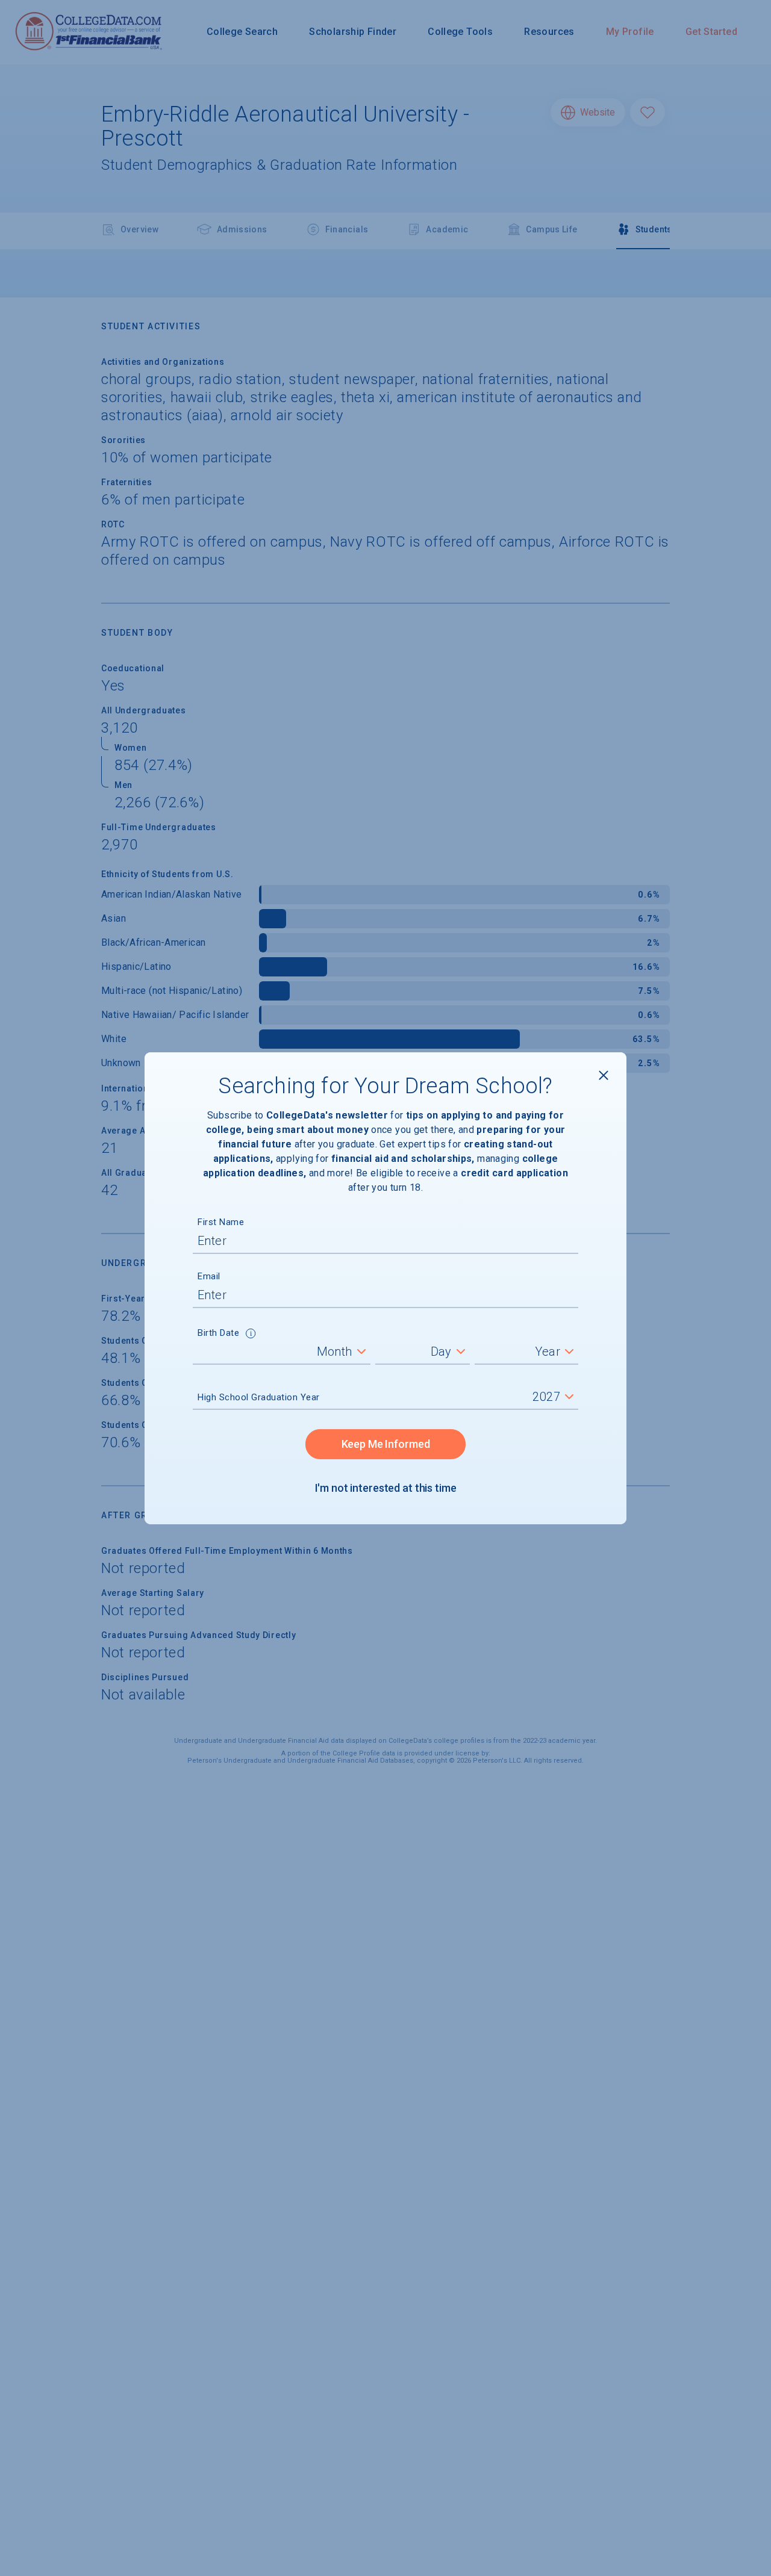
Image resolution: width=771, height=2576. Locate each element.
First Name (221, 1222)
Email (209, 1276)
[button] (251, 1335)
